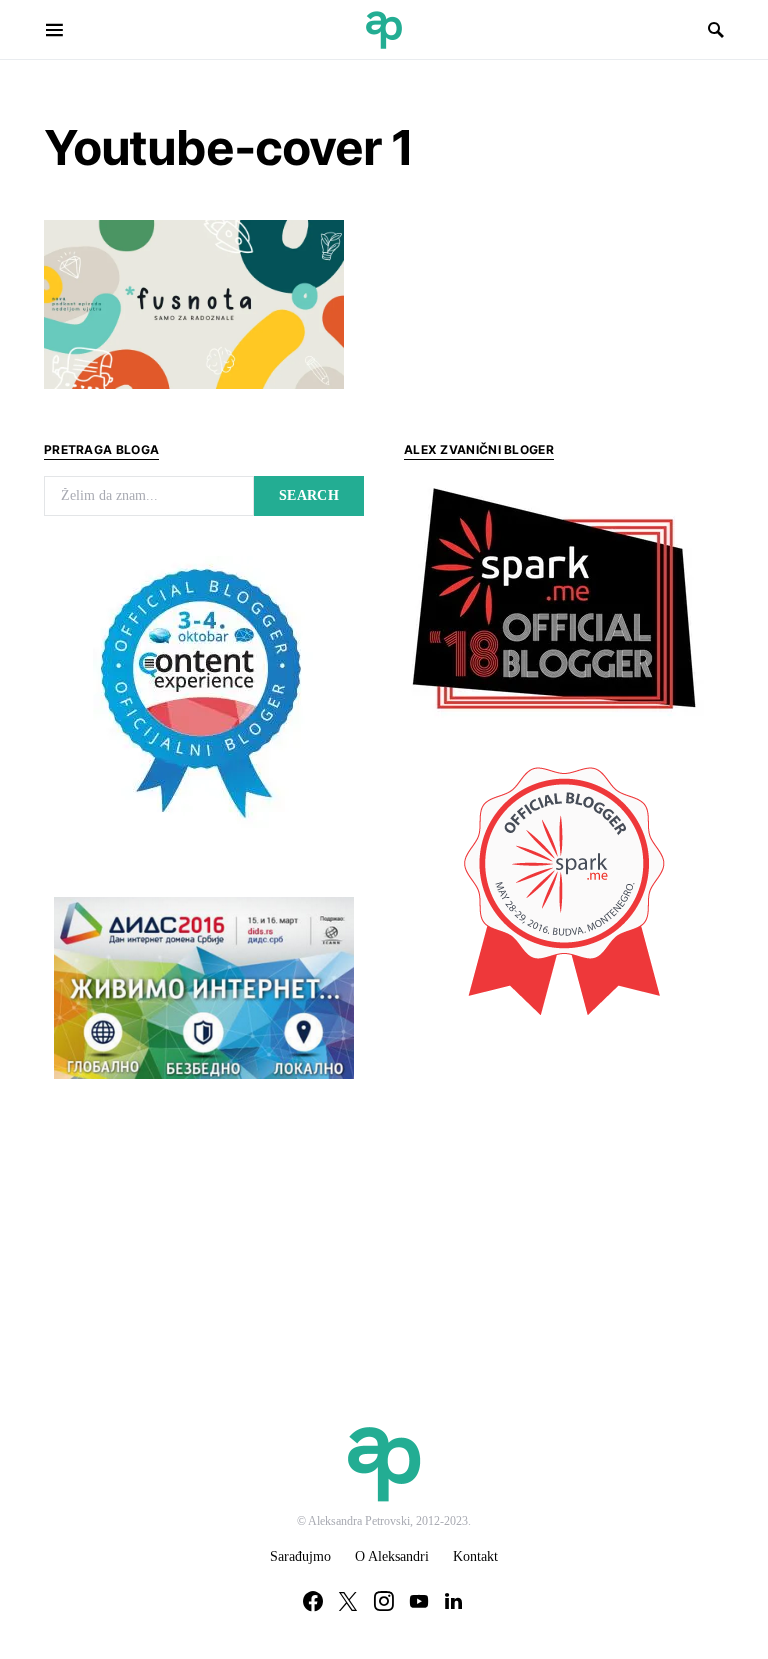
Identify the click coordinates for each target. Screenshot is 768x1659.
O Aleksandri (392, 1556)
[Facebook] (313, 1601)
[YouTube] (419, 1601)
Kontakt (475, 1556)
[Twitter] (348, 1601)
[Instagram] (384, 1601)
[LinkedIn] (453, 1601)
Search (309, 495)
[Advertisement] (554, 1180)
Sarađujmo (300, 1556)
